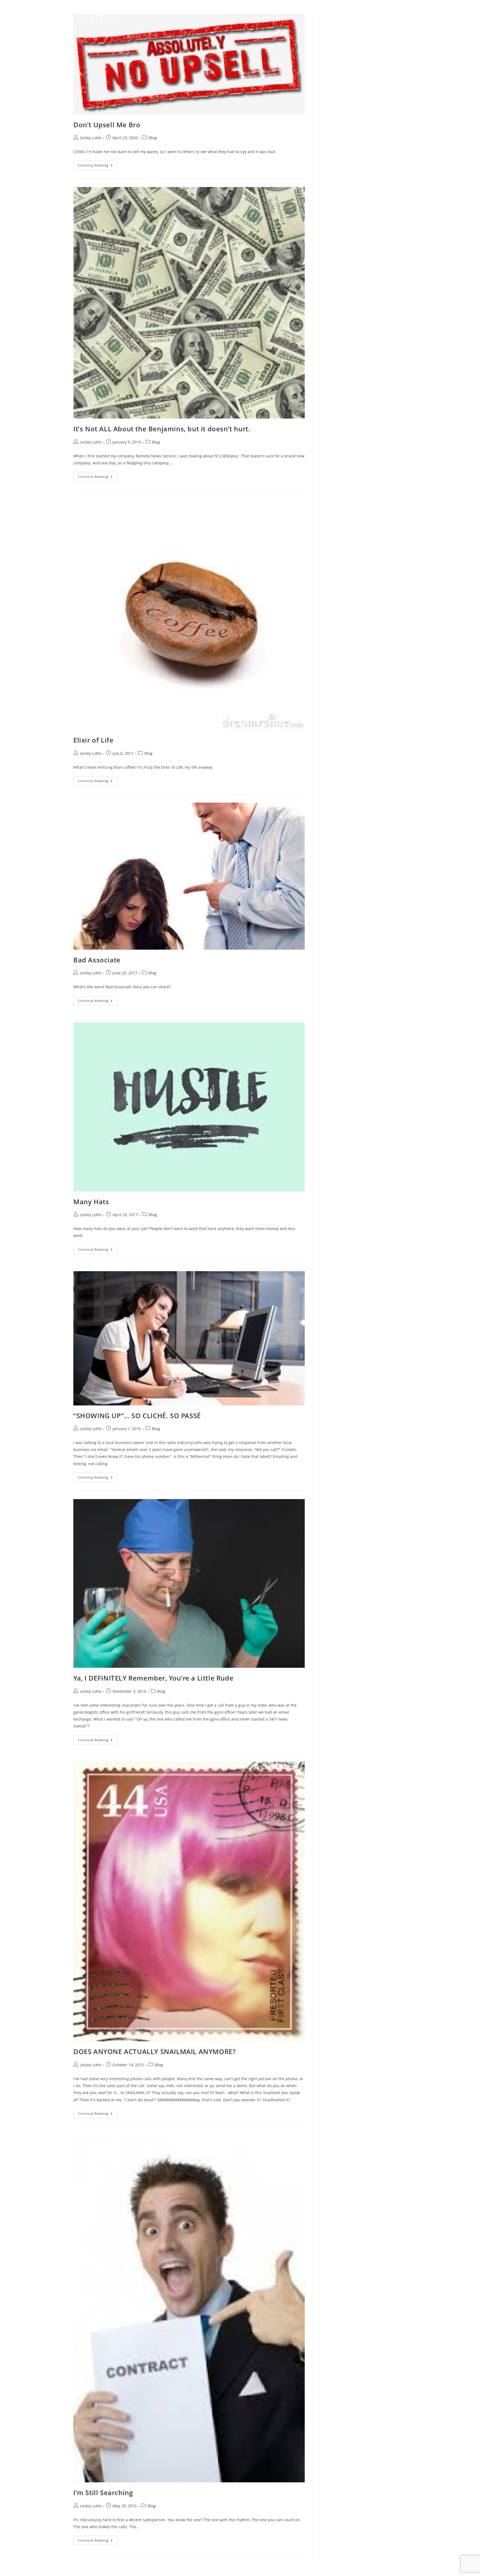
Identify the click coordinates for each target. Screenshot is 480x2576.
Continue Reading (98, 166)
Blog (153, 138)
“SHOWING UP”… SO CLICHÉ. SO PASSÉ (137, 1416)
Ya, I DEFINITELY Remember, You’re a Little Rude (153, 1678)
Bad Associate (97, 960)
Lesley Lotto (91, 138)
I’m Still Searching (103, 2492)
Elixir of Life (93, 740)
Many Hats (91, 1202)
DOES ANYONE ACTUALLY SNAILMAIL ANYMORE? (154, 2051)
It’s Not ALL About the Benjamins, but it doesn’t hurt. (162, 429)
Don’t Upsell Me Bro (107, 125)
